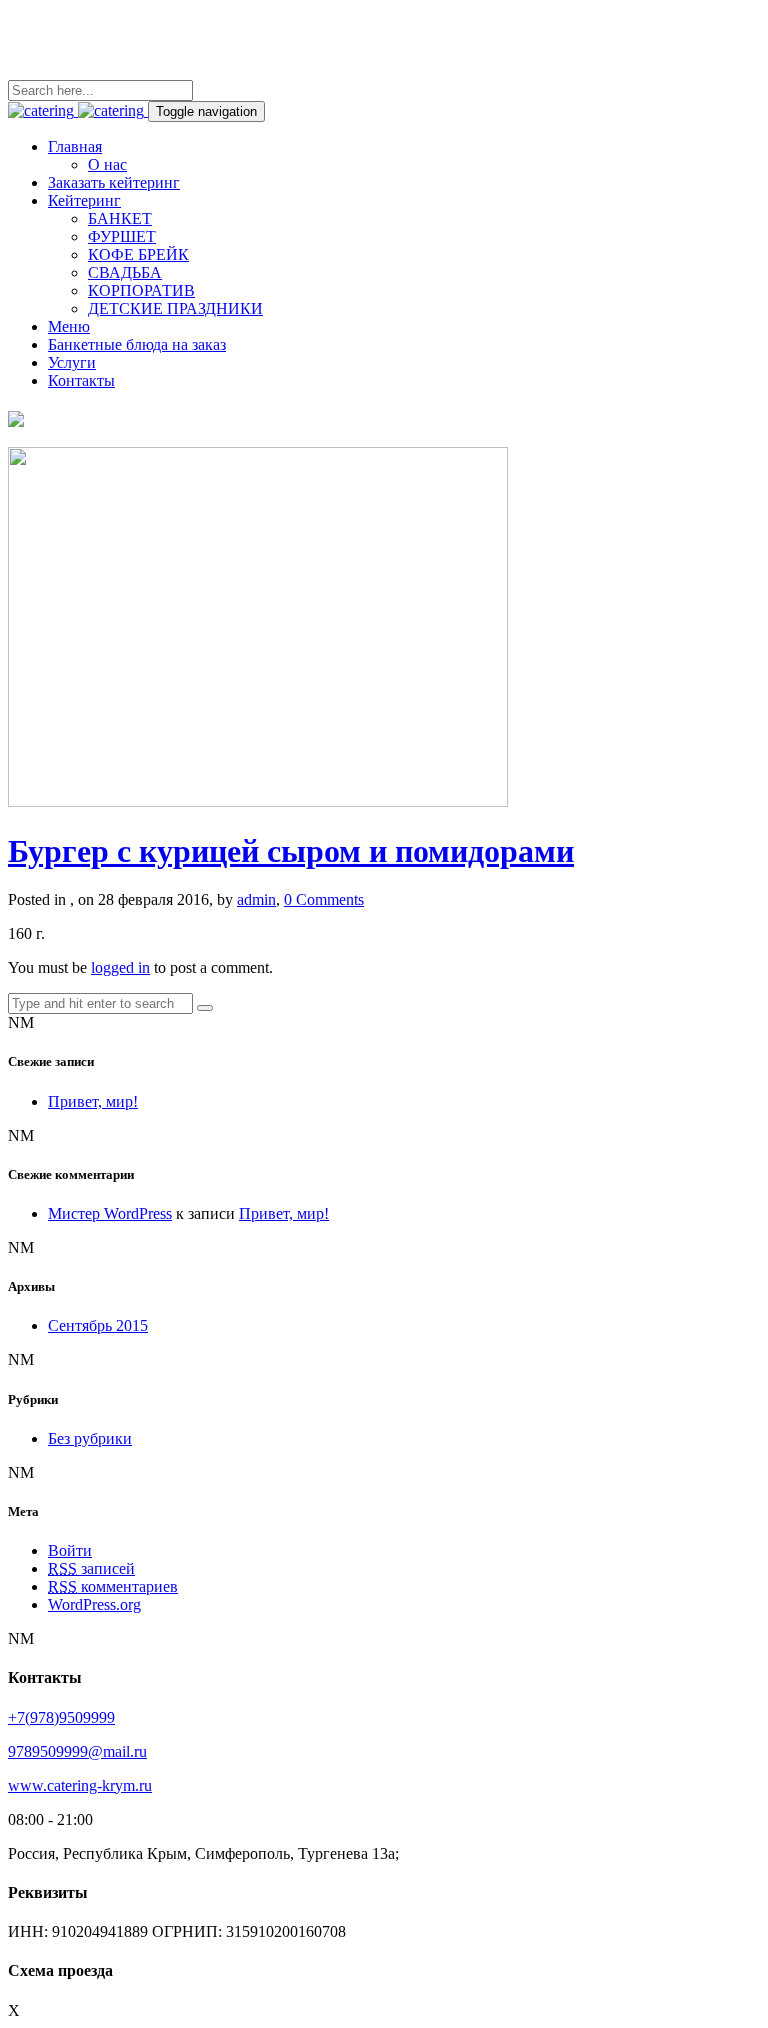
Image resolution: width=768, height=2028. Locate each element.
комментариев (113, 1586)
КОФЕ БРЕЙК (138, 254)
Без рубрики (90, 1438)
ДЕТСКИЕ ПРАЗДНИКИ (175, 308)
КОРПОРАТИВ (141, 290)
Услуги (72, 362)
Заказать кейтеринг (114, 182)
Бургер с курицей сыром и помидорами (291, 851)
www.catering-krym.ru (80, 1785)
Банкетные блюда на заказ (137, 344)
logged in (120, 967)
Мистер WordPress (110, 1213)
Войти (70, 1550)
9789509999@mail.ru (77, 1751)
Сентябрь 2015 (98, 1325)
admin (256, 899)
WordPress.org (94, 1604)
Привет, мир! (93, 1101)
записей (91, 1568)
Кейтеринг (84, 200)
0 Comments (324, 899)
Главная (75, 146)
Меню (69, 326)
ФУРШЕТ (122, 236)
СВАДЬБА (125, 272)
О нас (107, 164)
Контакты (81, 380)
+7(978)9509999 (61, 1717)
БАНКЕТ (120, 218)
